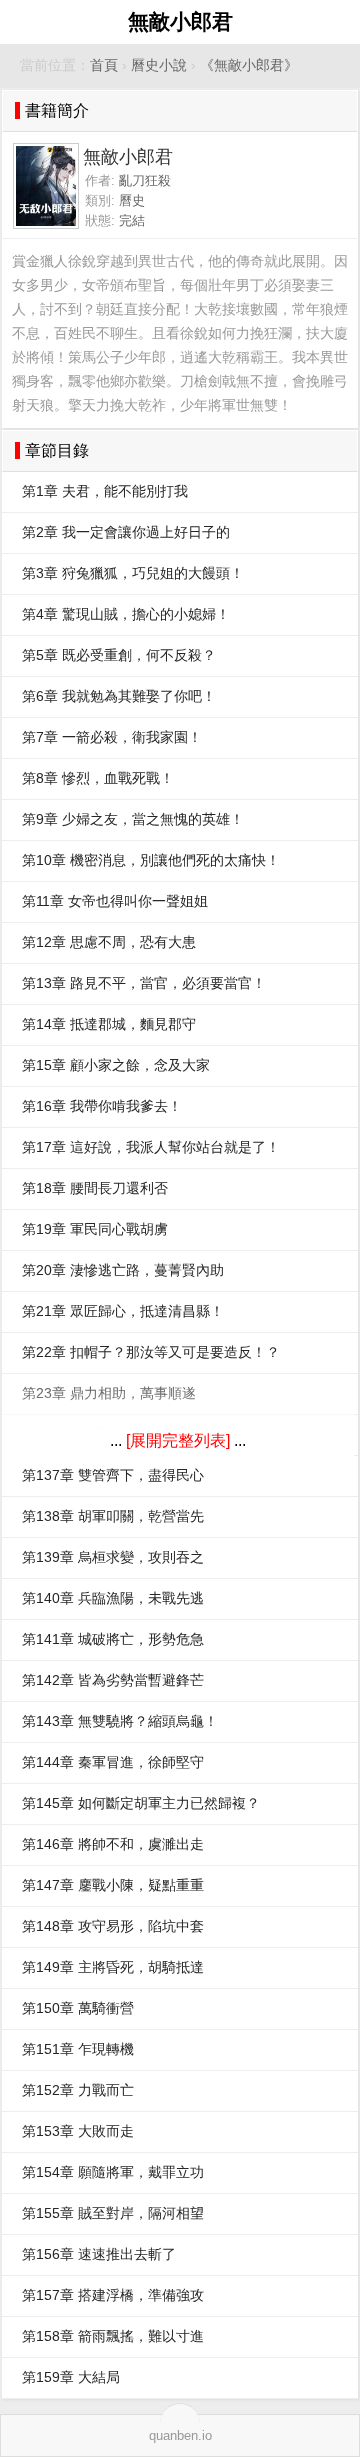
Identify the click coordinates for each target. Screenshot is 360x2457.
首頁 (104, 65)
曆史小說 (159, 65)
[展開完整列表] (178, 1440)
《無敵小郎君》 (249, 65)
